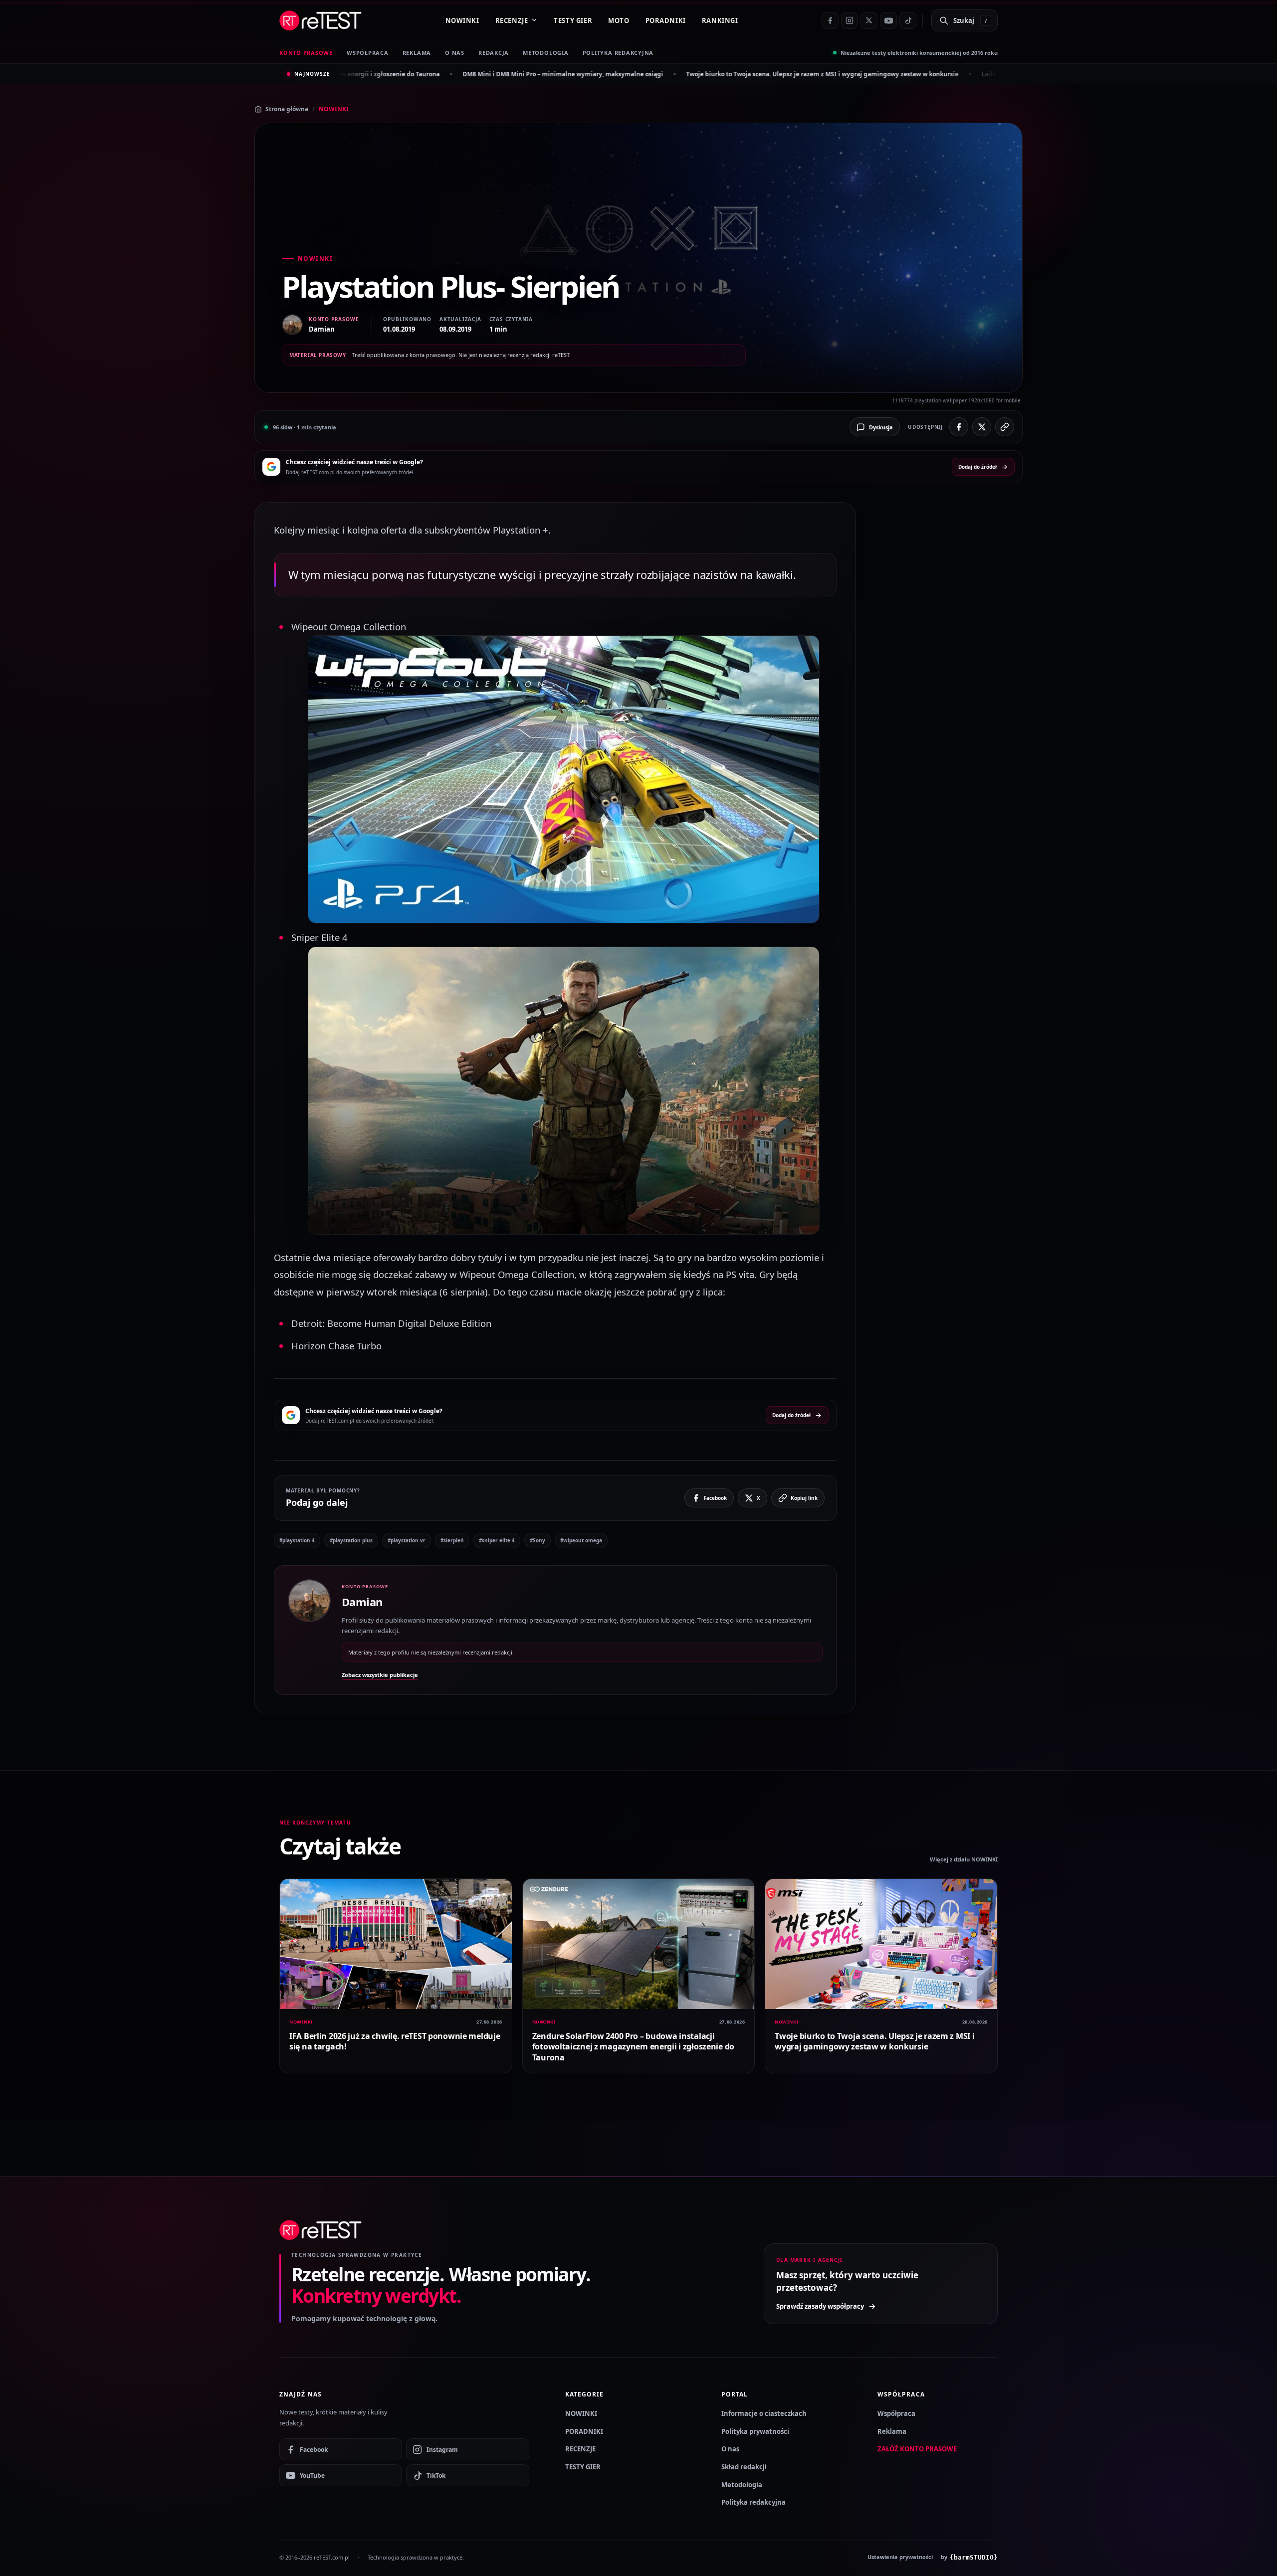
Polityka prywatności (755, 2431)
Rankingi (720, 20)
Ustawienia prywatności (900, 2557)
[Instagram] (850, 20)
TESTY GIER (573, 20)
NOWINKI (462, 20)
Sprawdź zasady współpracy (820, 2306)
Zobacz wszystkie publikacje (380, 1675)
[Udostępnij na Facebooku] (959, 427)
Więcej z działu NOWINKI (964, 1859)
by (969, 2557)
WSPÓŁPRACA (368, 53)
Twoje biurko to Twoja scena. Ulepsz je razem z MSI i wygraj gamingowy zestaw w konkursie (639, 74)
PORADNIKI (666, 20)
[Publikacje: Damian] (309, 1630)
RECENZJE (512, 20)
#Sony (537, 1540)
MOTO (619, 20)
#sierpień (452, 1540)
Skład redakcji (744, 2467)
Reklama (892, 2431)
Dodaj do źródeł (977, 467)
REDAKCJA (494, 53)
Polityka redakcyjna (618, 53)
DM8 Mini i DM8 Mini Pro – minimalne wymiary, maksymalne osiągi (380, 74)
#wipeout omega (581, 1540)
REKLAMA (417, 53)
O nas (730, 2449)
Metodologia (545, 53)
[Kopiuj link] (1005, 427)
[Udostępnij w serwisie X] (982, 427)
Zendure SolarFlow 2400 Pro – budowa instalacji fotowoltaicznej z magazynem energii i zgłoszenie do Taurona (633, 2047)
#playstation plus (351, 1540)
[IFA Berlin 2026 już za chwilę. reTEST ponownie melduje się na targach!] (396, 1944)
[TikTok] (908, 20)
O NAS (455, 53)
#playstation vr (407, 1540)
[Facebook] (830, 20)
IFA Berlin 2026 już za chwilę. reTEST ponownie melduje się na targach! (395, 2041)
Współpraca (896, 2413)
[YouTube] (888, 20)
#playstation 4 (297, 1540)
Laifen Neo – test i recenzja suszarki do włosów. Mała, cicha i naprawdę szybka (914, 74)
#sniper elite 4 (497, 1540)
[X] (869, 20)
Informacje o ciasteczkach (764, 2413)
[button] (564, 779)
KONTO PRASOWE (306, 53)
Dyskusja (881, 427)
